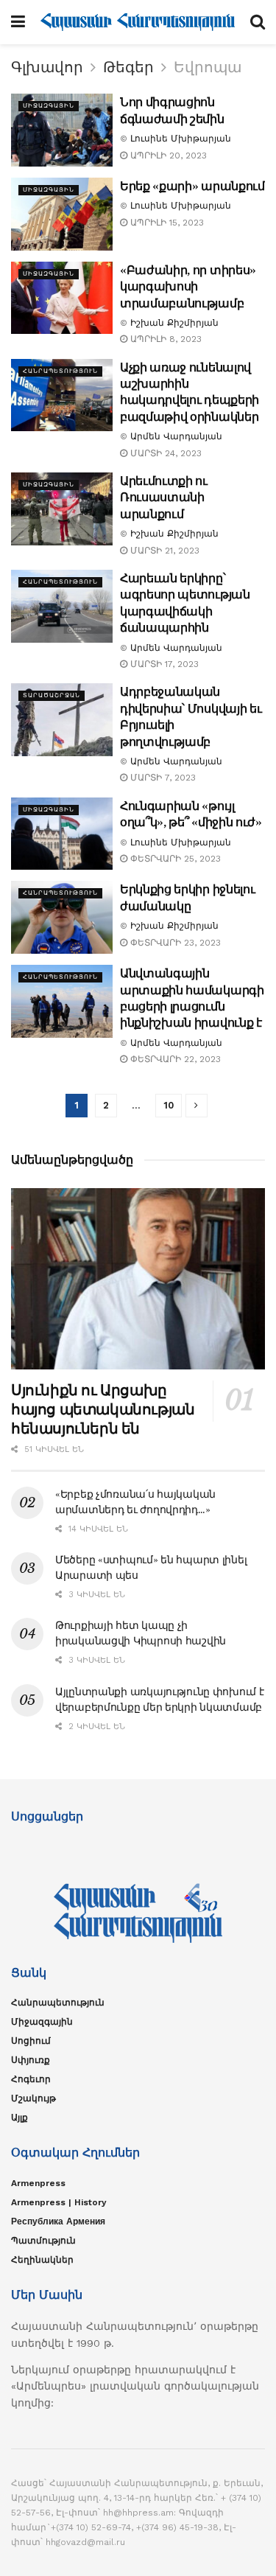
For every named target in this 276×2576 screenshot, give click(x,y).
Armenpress (38, 2183)
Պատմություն (43, 2241)
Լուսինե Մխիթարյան (181, 139)
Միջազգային (49, 106)
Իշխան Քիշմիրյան (174, 323)
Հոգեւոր (31, 2079)
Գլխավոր (47, 67)
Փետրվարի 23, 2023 (174, 943)
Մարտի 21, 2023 (163, 551)
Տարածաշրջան (52, 695)
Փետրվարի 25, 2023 (174, 859)
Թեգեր (128, 67)
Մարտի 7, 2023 (162, 778)
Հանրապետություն (60, 371)
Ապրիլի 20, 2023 (167, 156)
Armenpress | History (59, 2202)
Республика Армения (58, 2221)
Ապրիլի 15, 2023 (166, 223)
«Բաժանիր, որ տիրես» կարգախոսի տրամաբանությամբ (188, 286)
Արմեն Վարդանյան (176, 436)
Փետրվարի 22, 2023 (174, 1059)
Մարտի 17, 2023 (163, 664)
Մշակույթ (33, 2098)
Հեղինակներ (42, 2260)
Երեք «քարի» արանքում (192, 186)
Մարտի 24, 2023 (164, 453)
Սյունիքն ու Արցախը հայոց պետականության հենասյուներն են (103, 1409)
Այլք (20, 2118)
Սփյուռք (31, 2060)
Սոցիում (31, 2041)
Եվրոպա (208, 67)
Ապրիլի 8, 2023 (164, 339)
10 (169, 1105)
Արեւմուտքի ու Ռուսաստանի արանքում (164, 497)
